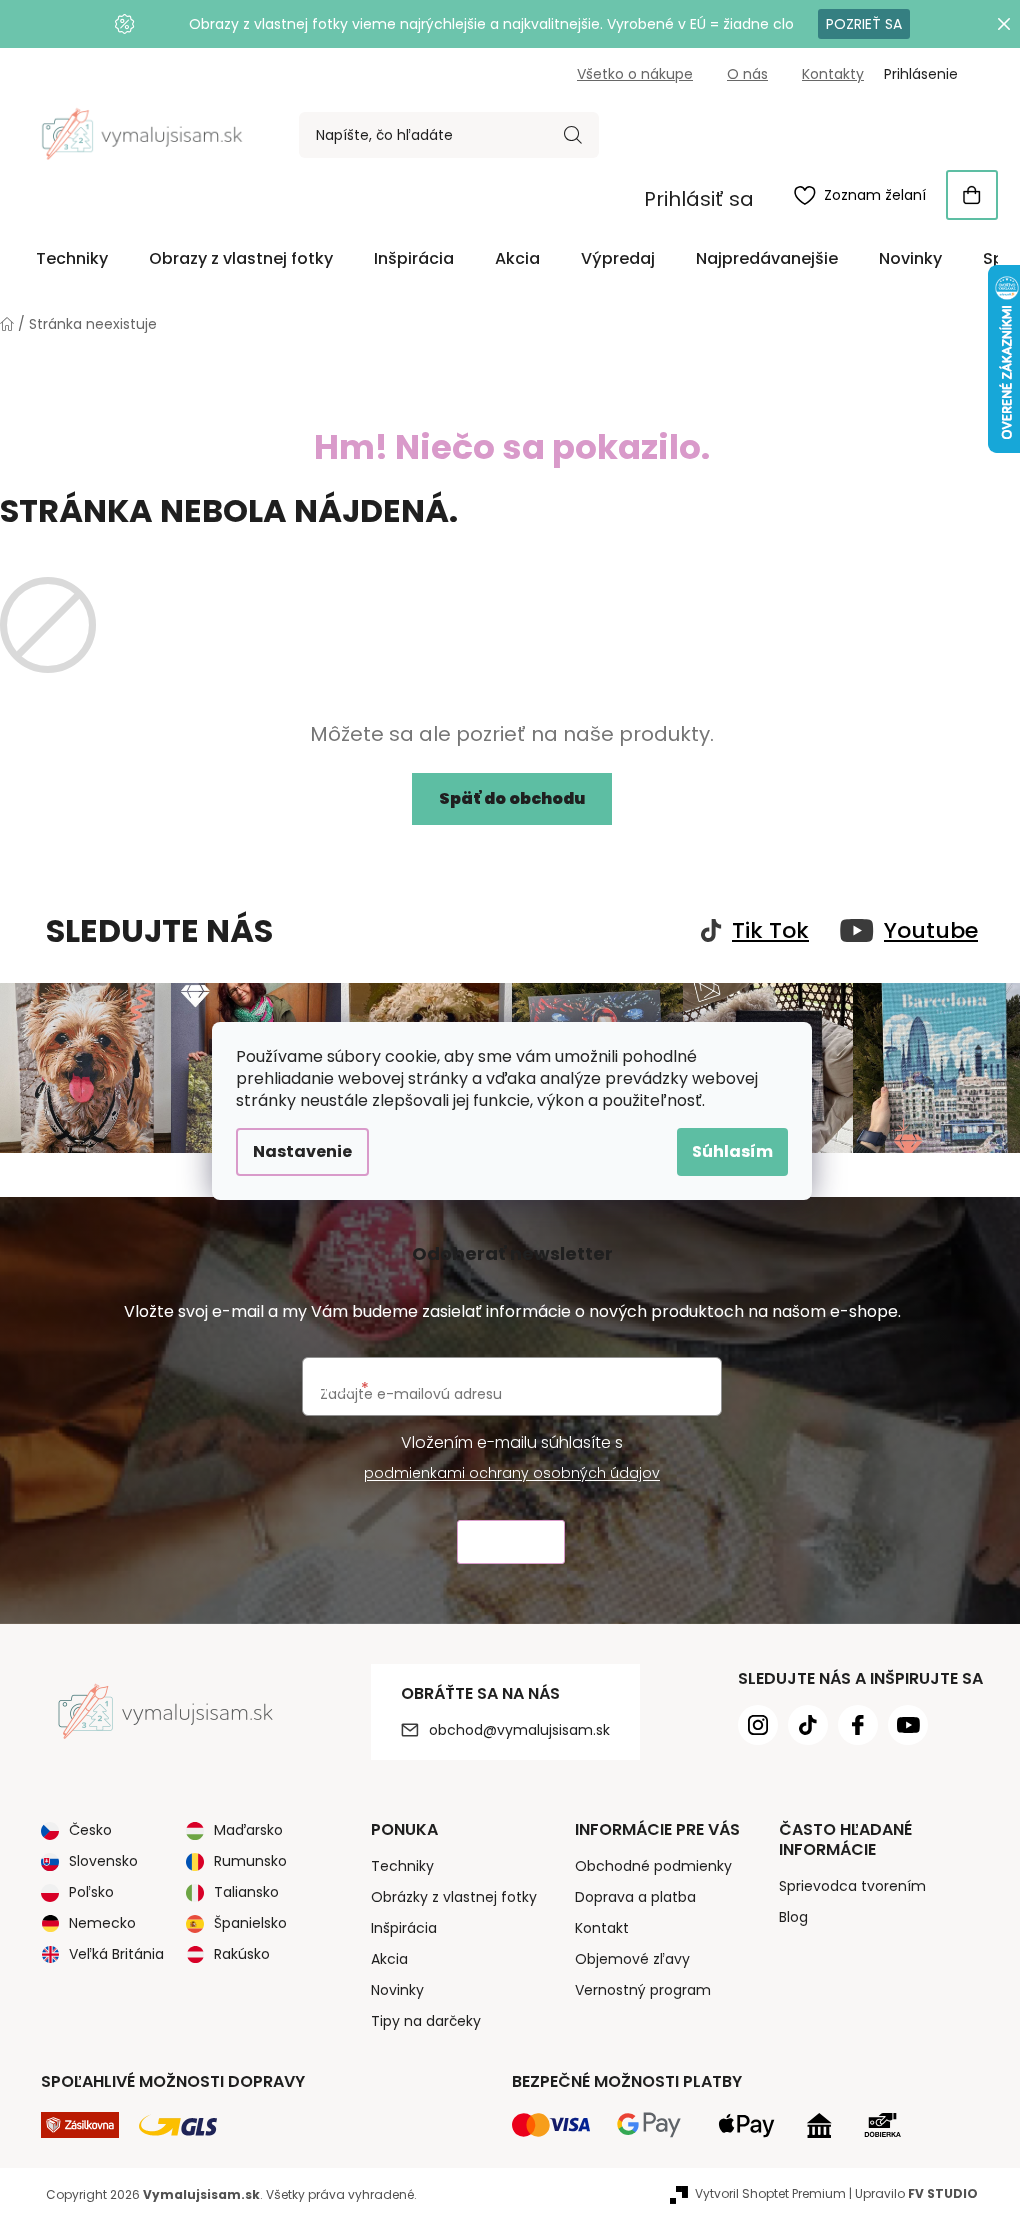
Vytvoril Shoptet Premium (770, 2193)
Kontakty (833, 74)
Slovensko (103, 1861)
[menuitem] (72, 259)
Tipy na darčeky (426, 2021)
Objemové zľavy (632, 1959)
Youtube (931, 931)
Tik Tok (770, 931)
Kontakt (602, 1928)
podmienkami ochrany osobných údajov (512, 1473)
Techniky (402, 1866)
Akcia (389, 1959)
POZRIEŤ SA (864, 24)
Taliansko (246, 1892)
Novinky (397, 1990)
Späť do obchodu (512, 798)
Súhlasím (732, 1151)
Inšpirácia (404, 1928)
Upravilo (916, 2193)
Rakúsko (242, 1954)
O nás (747, 74)
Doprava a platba (635, 1897)
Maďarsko (248, 1830)
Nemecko (102, 1923)
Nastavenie (302, 1151)
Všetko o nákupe (635, 74)
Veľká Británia (116, 1954)
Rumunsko (250, 1861)
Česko (90, 1830)
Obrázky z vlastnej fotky (454, 1897)
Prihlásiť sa (699, 199)
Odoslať (511, 1542)
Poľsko (91, 1892)
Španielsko (250, 1923)
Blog (793, 1917)
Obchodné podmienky (653, 1866)
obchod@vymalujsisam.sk (519, 1730)
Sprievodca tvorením (852, 1886)
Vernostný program (643, 1990)
